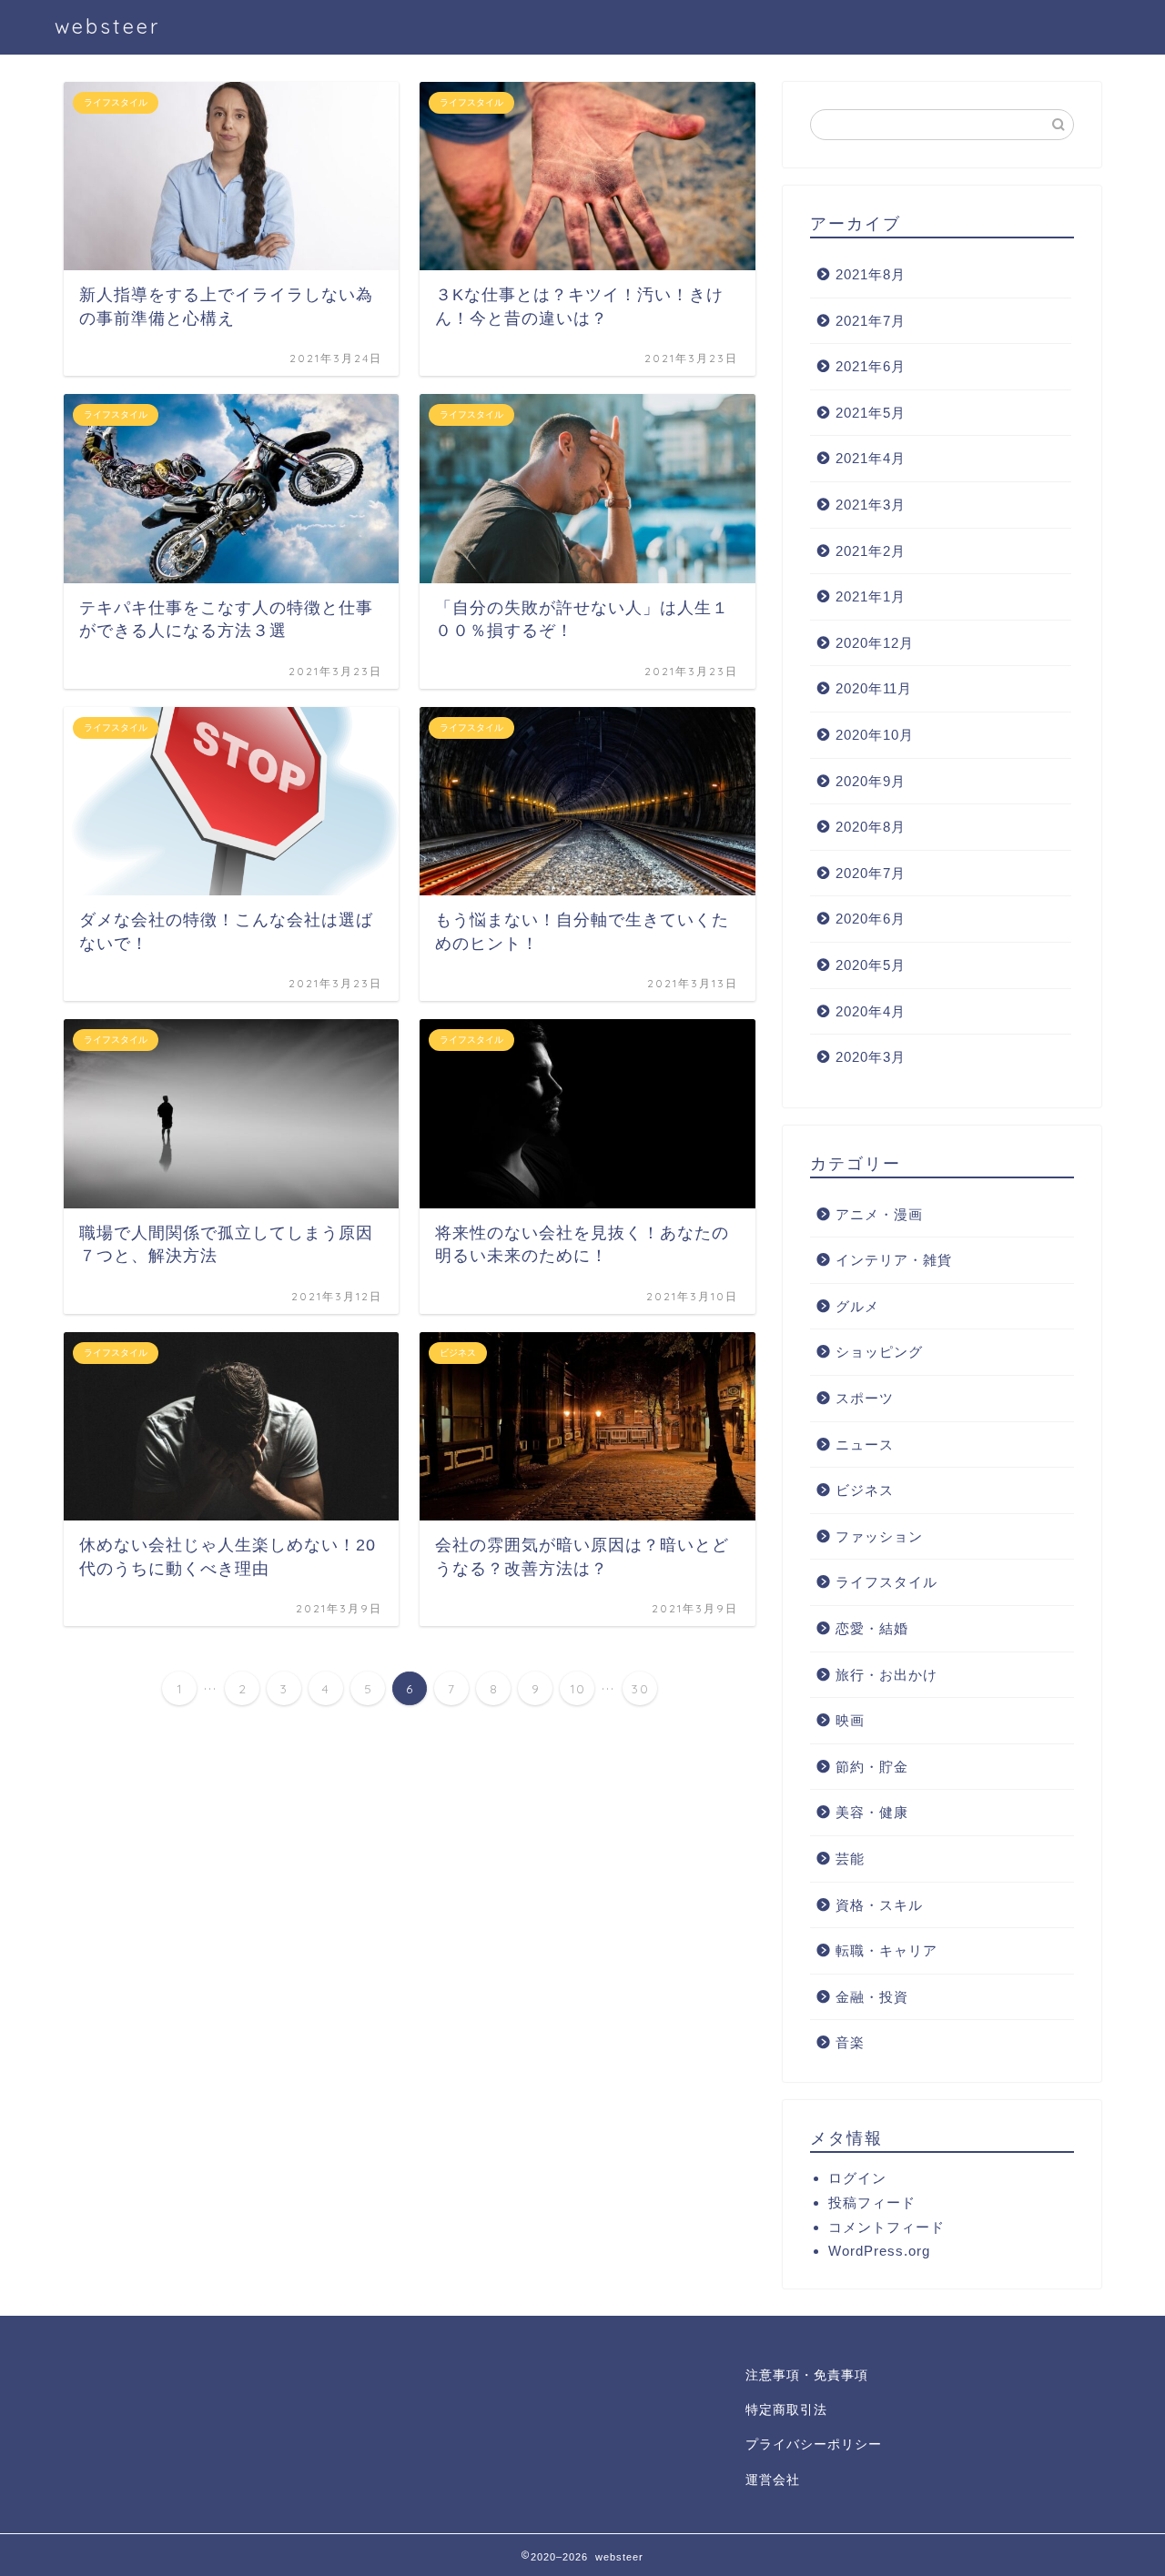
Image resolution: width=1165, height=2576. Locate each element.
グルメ (857, 1306)
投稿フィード (872, 2202)
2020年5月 (871, 965)
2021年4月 (871, 458)
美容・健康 (872, 1812)
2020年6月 (871, 919)
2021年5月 (871, 413)
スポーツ (865, 1398)
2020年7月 (871, 873)
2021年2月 (871, 551)
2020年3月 (871, 1057)
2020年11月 (874, 688)
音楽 (850, 2042)
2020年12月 (875, 643)
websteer (107, 26)
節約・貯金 (872, 1767)
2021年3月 (871, 505)
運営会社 (773, 2480)
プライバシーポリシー (814, 2445)
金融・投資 (872, 1997)
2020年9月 (871, 781)
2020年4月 (871, 1011)
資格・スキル (879, 1905)
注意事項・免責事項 (807, 2375)
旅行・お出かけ (886, 1675)
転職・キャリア (886, 1950)
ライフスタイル (886, 1582)
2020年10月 (875, 735)
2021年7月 (871, 321)
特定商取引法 (786, 2410)
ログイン (857, 2178)
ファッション (879, 1536)
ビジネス (865, 1490)
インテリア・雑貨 (894, 1260)
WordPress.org (879, 2251)
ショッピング (879, 1352)
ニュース (865, 1445)
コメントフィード (886, 2227)
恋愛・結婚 (872, 1628)
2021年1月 (871, 596)
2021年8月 (871, 274)
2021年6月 (871, 366)
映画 (850, 1720)
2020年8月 (871, 827)
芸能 (850, 1859)
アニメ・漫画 (879, 1214)
